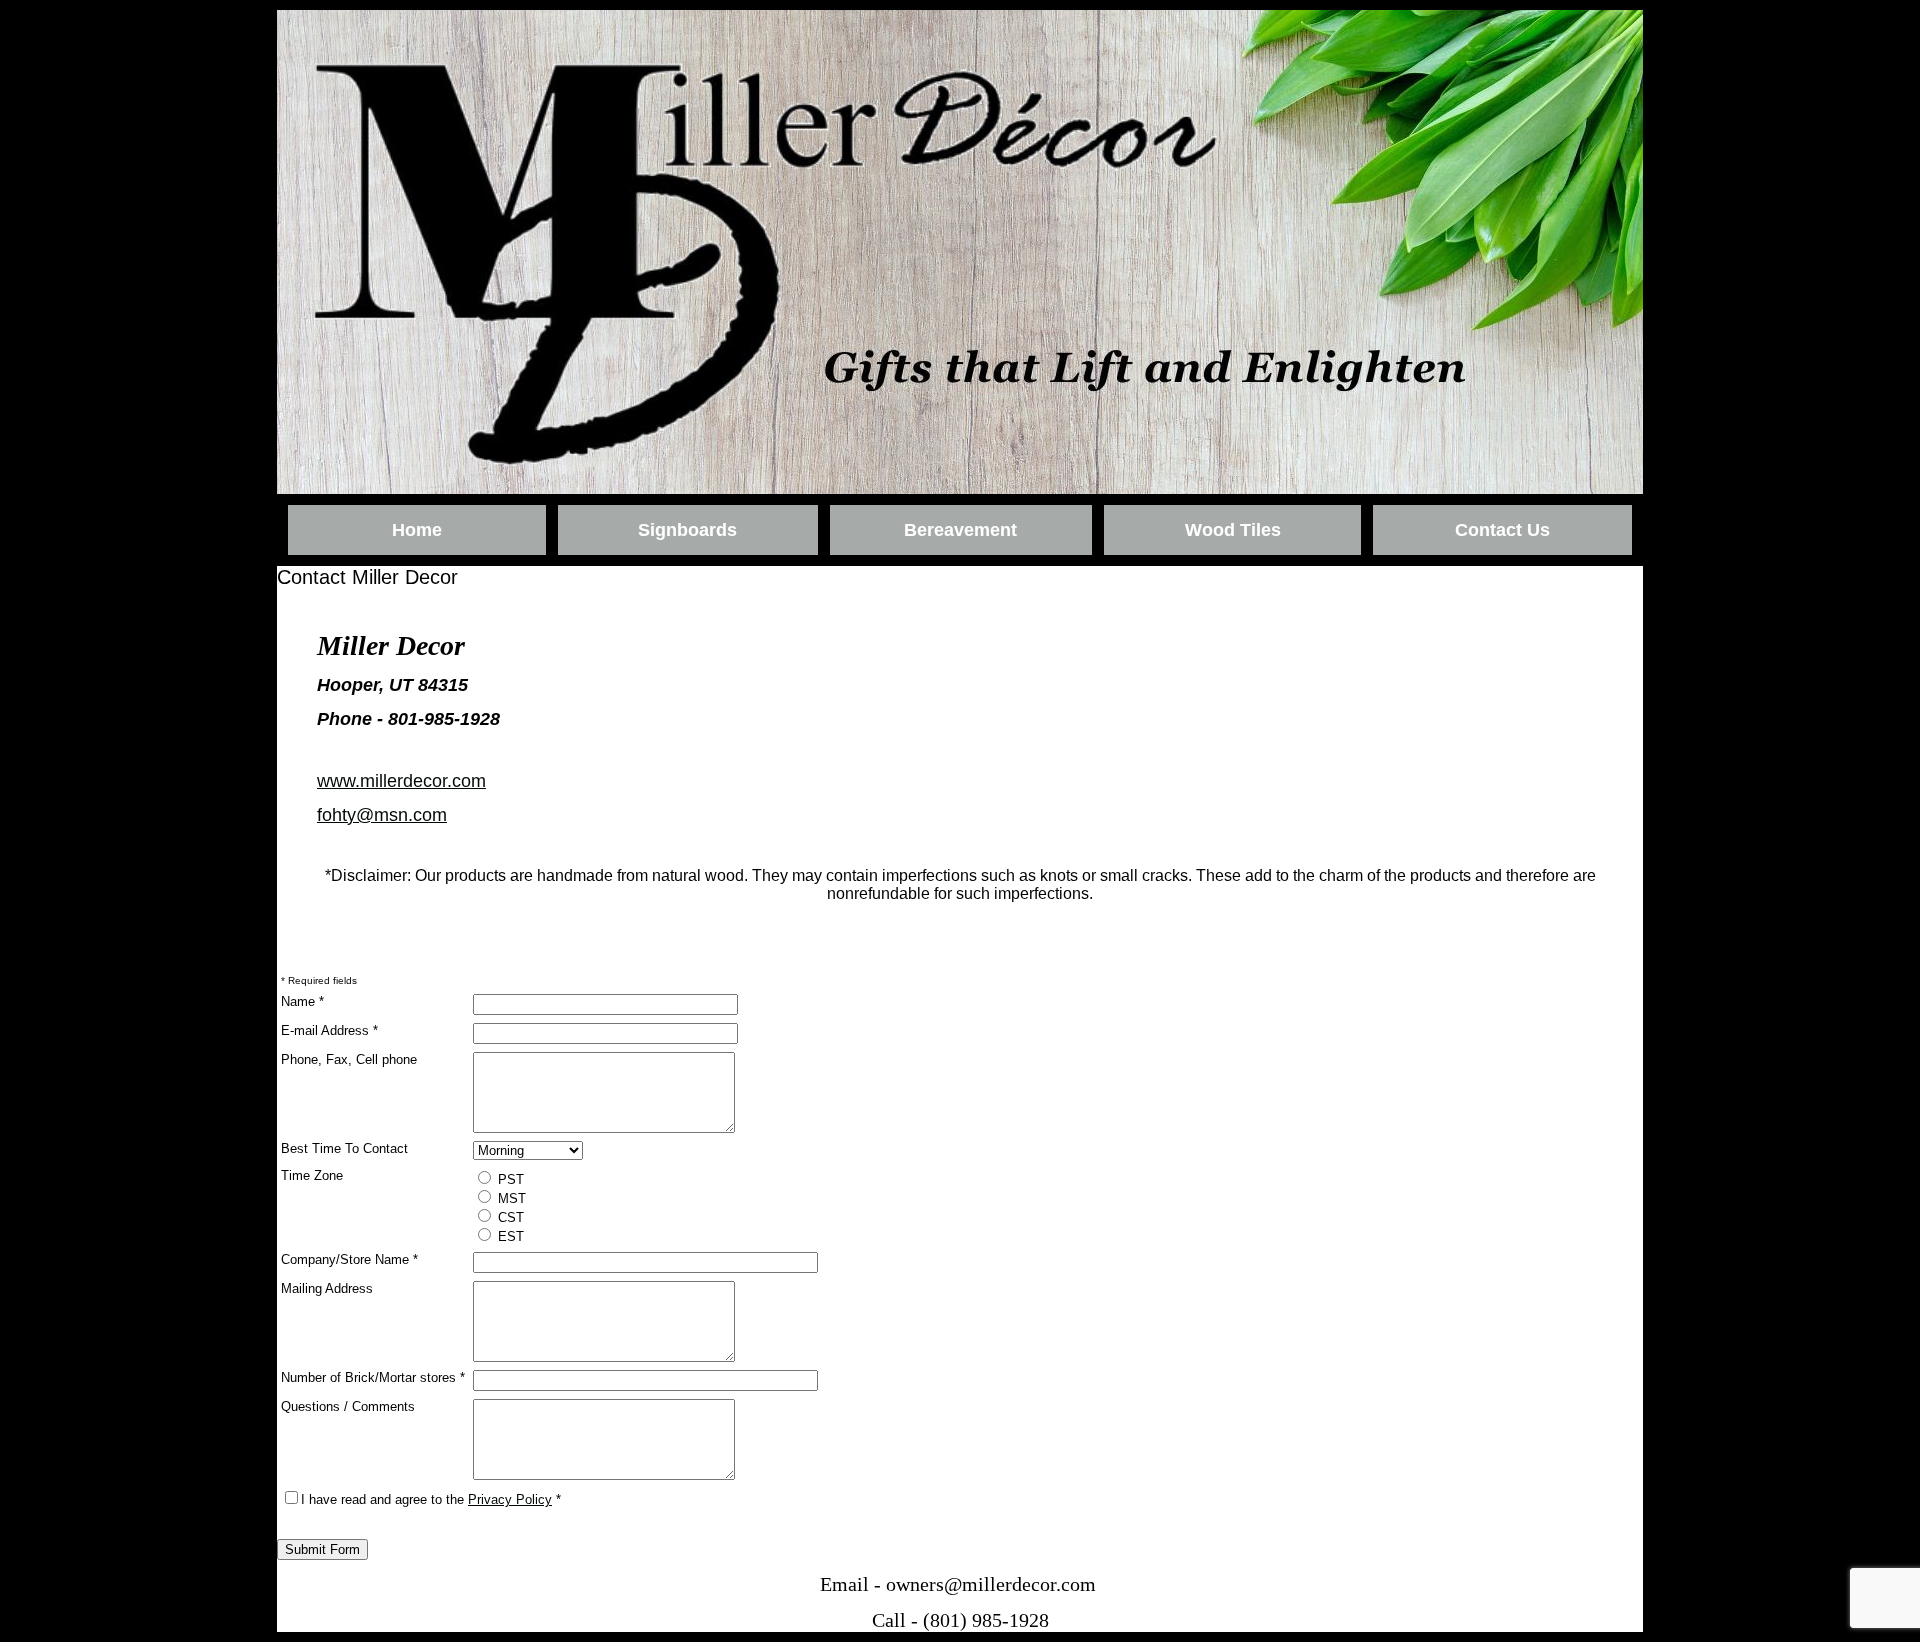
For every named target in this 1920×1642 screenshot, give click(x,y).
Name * (302, 1001)
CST (509, 1217)
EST (509, 1236)
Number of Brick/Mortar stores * (373, 1377)
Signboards (687, 530)
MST (510, 1198)
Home (417, 530)
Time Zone (312, 1175)
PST (509, 1179)
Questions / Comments (348, 1406)
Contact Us (1502, 530)
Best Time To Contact (344, 1148)
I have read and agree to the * (431, 1499)
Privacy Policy (510, 1499)
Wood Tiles (1233, 530)
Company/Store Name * (349, 1259)
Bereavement (960, 530)
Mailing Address (327, 1288)
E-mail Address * (329, 1030)
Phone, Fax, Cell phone (349, 1059)
